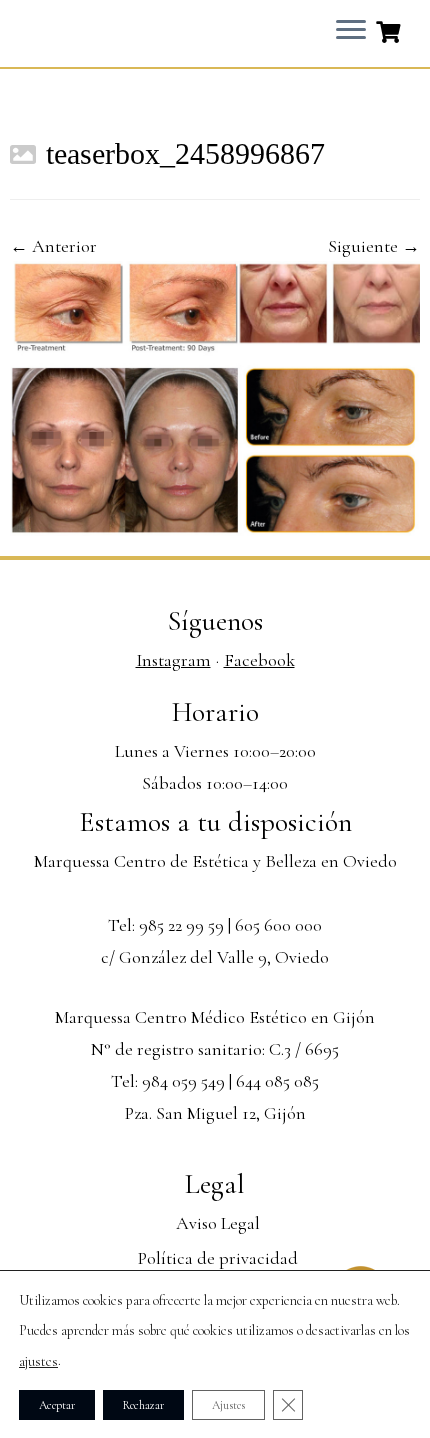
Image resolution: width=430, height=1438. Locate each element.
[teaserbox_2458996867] (215, 396)
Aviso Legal (218, 1223)
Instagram (173, 660)
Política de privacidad (218, 1258)
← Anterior (53, 246)
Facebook (259, 660)
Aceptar (57, 1405)
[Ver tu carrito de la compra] (390, 30)
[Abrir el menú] (351, 31)
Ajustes (228, 1405)
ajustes (38, 1361)
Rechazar (143, 1405)
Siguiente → (374, 246)
